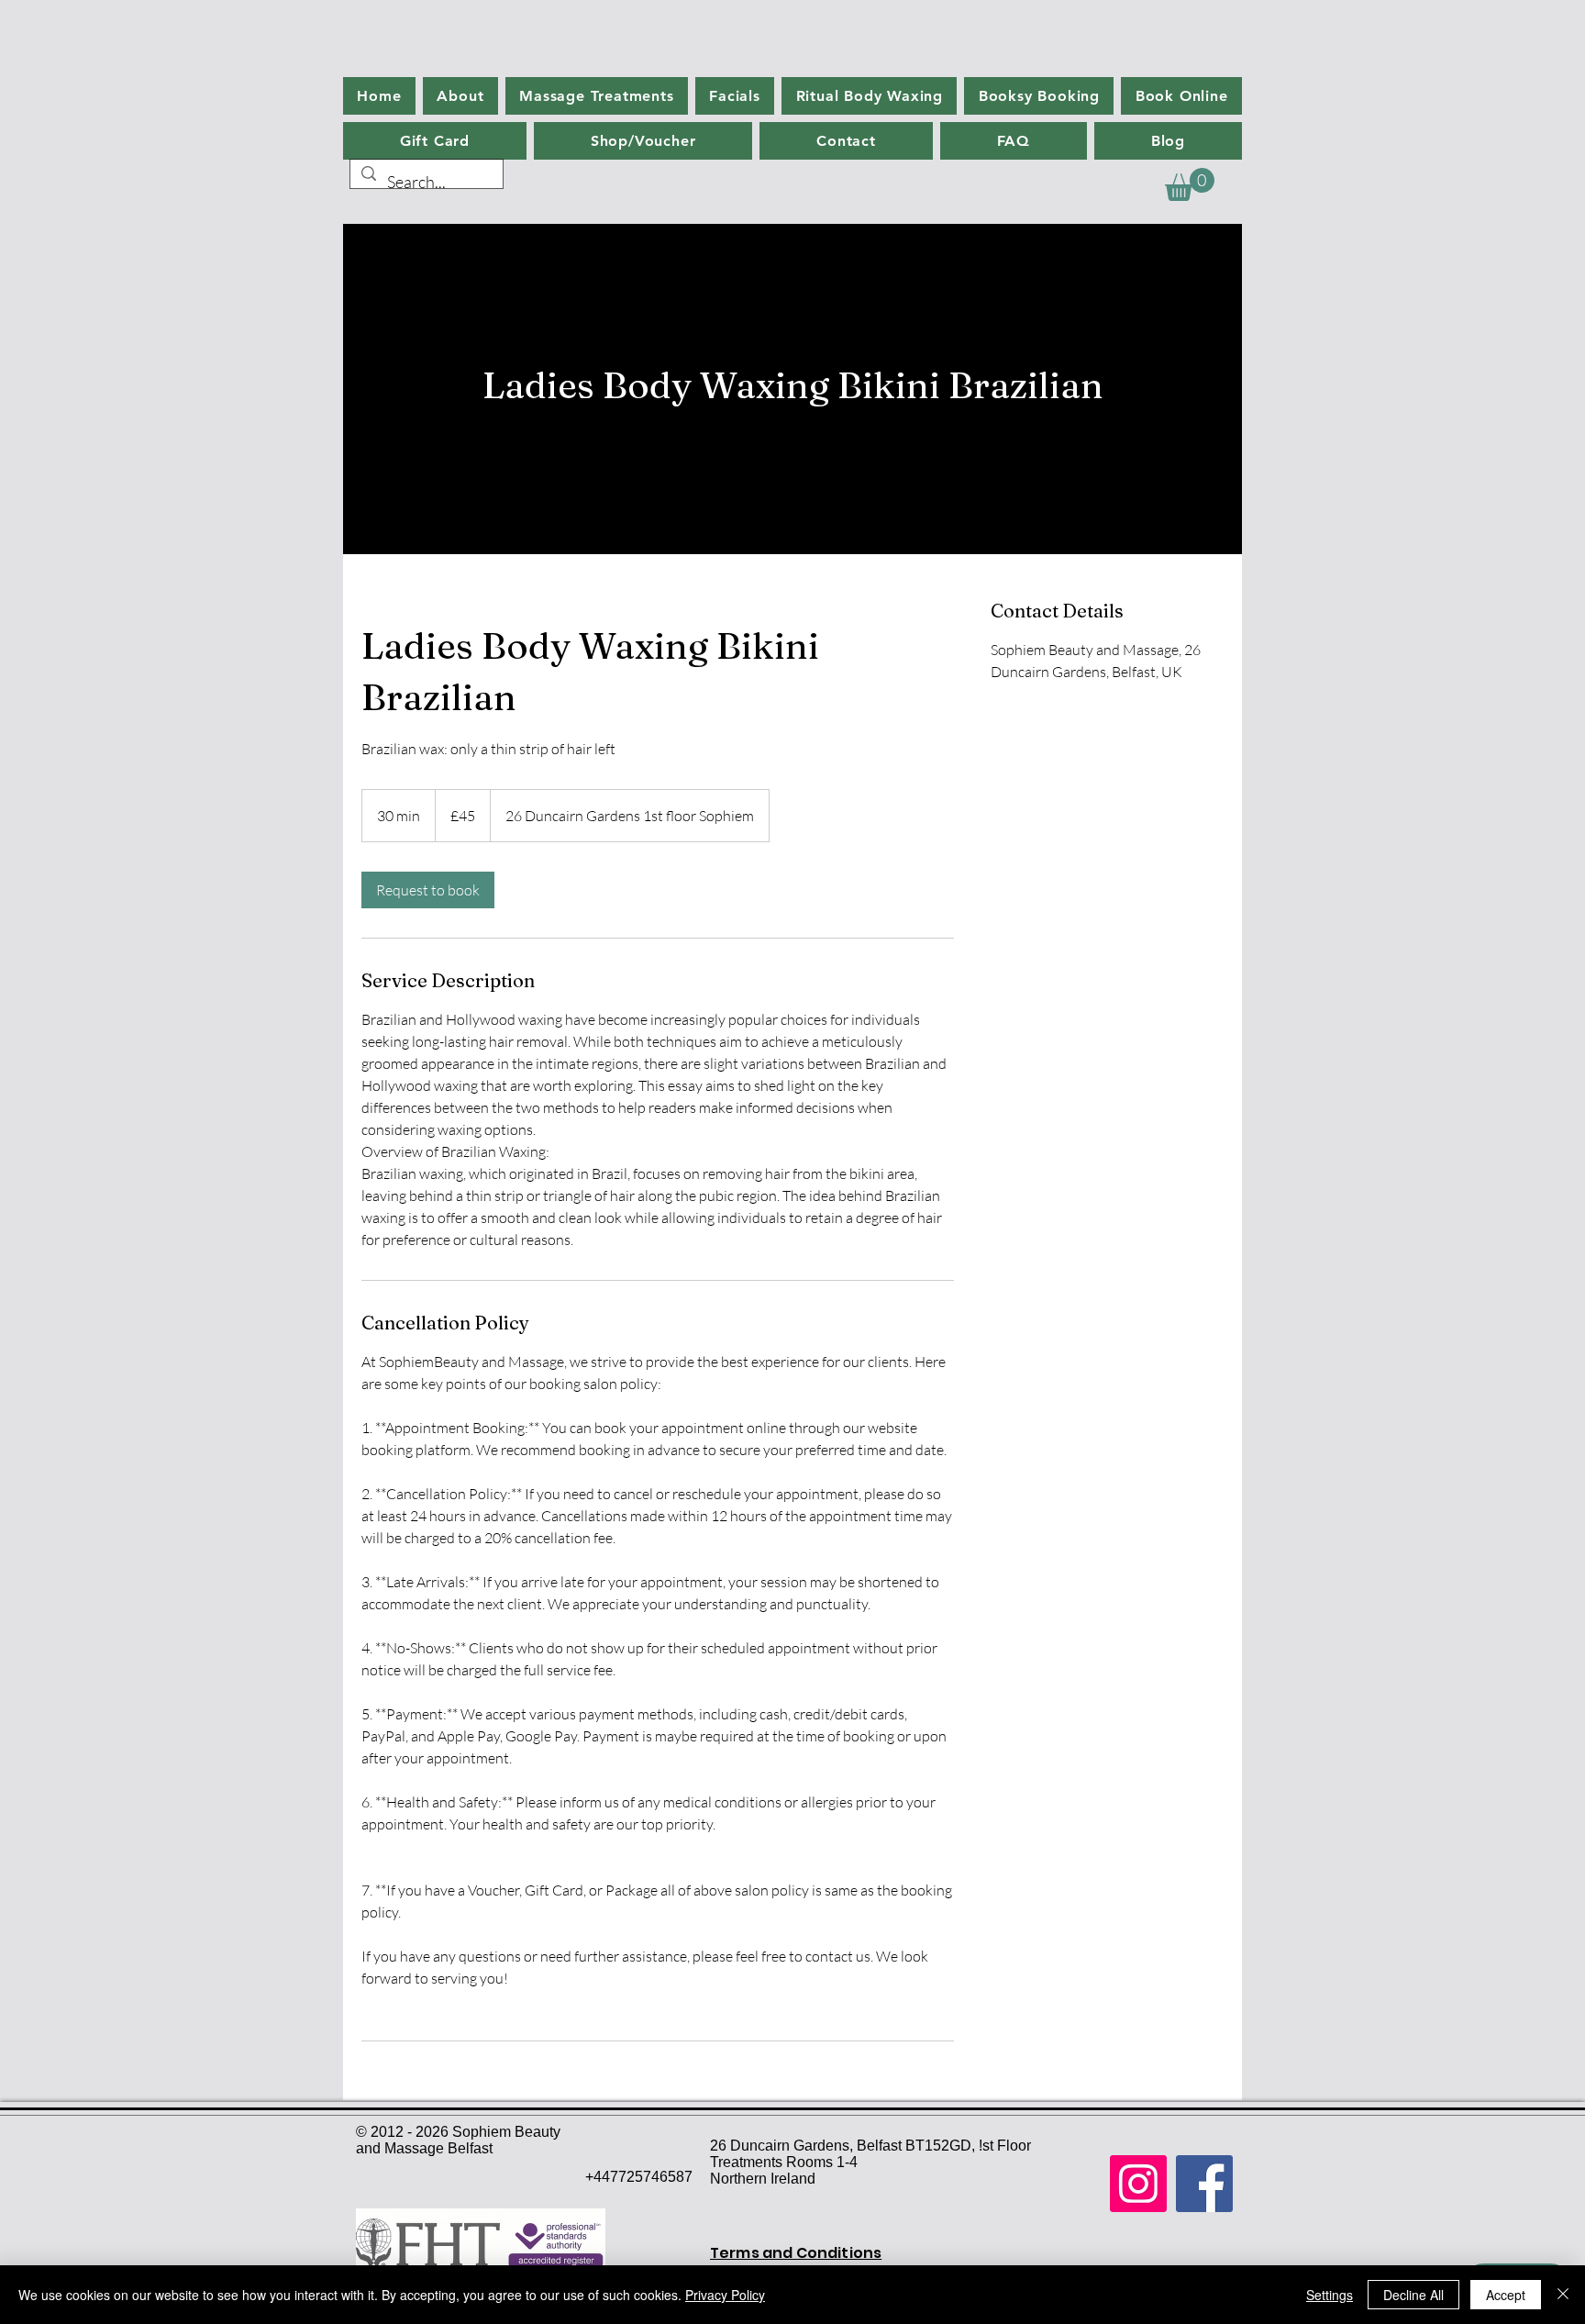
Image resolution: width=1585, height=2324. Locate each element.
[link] (428, 890)
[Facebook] (1204, 2184)
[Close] (1563, 2295)
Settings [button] (1330, 2295)
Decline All (1413, 2295)
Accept (1506, 2295)
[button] (1190, 184)
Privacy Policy (725, 2295)
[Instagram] (1138, 2184)
